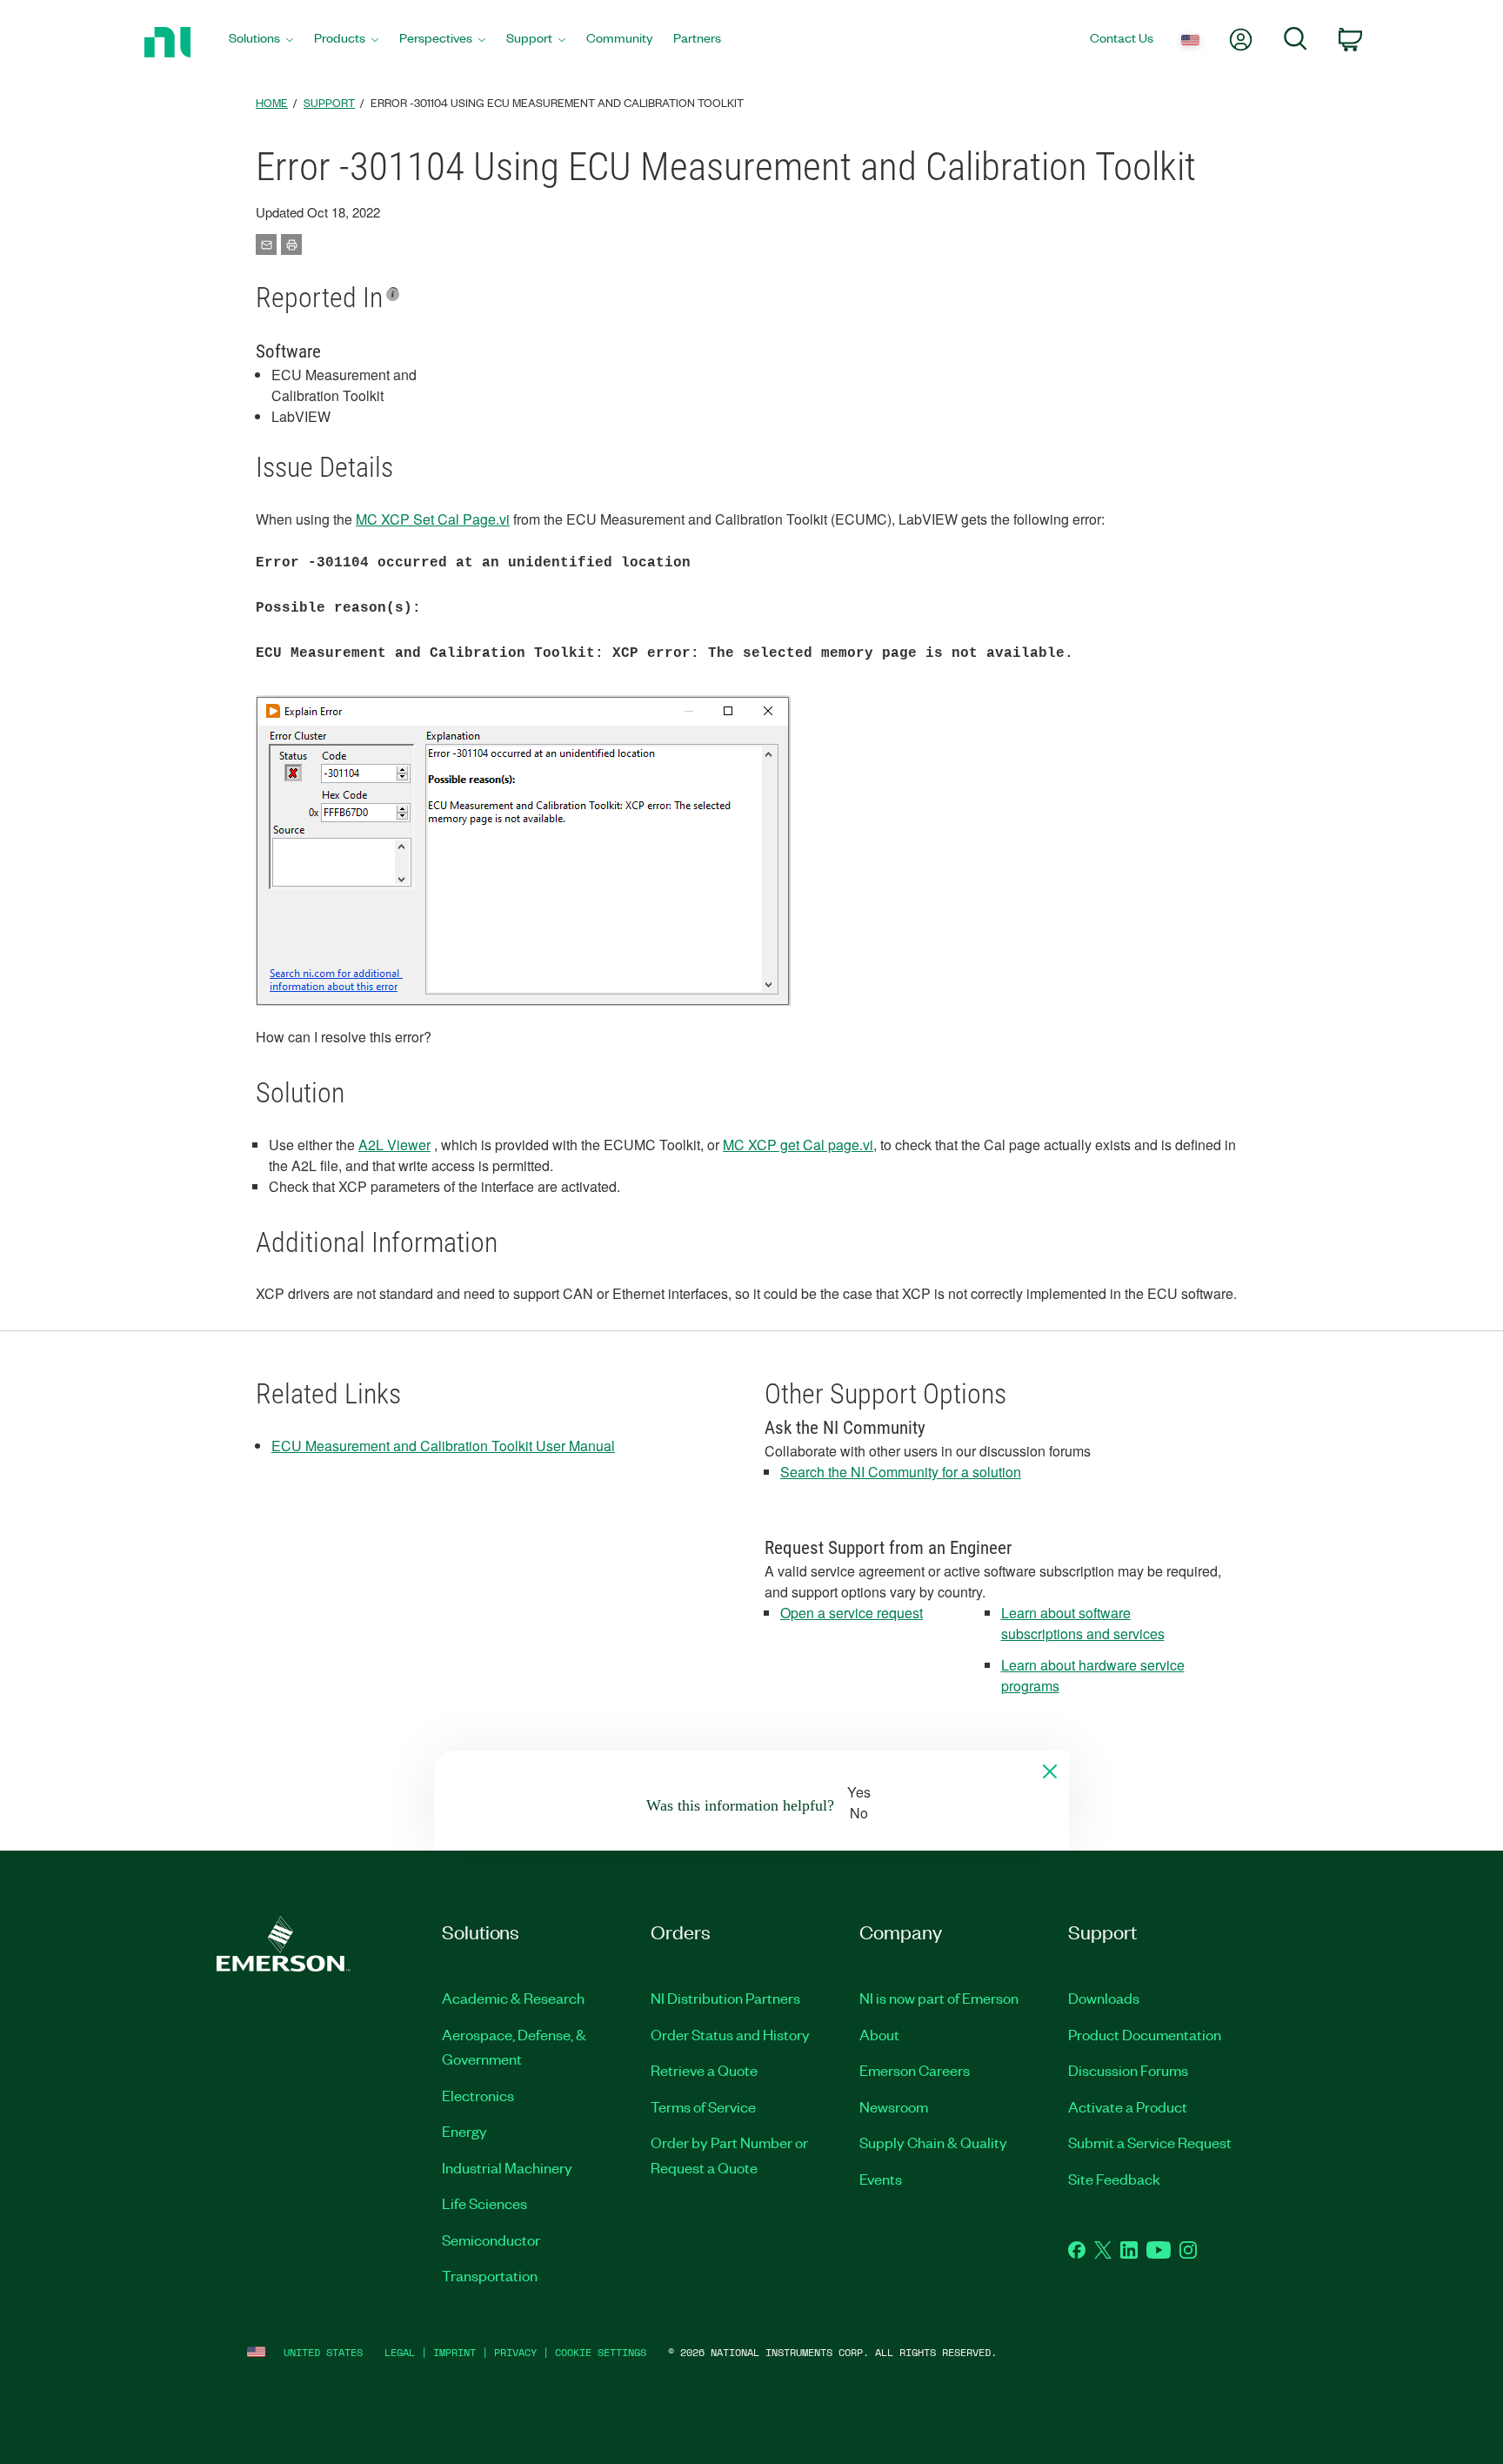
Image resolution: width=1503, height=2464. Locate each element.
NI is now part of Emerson (939, 1998)
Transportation (490, 2275)
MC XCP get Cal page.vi (798, 1145)
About (879, 2034)
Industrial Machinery (507, 2167)
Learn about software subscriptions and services (1083, 1623)
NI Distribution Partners (725, 1998)
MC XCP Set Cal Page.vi (433, 519)
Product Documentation (1145, 2034)
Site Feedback (1114, 2179)
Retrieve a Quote (704, 2070)
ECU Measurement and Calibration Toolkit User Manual (443, 1446)
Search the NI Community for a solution (901, 1472)
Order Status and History (730, 2034)
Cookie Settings (601, 2352)
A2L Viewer (394, 1145)
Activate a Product (1128, 2106)
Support (329, 102)
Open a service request (852, 1613)
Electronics (478, 2095)
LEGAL (400, 2352)
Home (272, 102)
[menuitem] (261, 42)
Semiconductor (491, 2240)
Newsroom (894, 2106)
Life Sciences (484, 2203)
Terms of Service (703, 2106)
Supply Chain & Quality (933, 2142)
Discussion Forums (1128, 2070)
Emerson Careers (915, 2070)
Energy (464, 2131)
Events (881, 2179)
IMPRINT (454, 2352)
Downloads (1104, 1998)
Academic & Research (513, 1998)
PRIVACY (515, 2352)
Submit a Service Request (1150, 2142)
